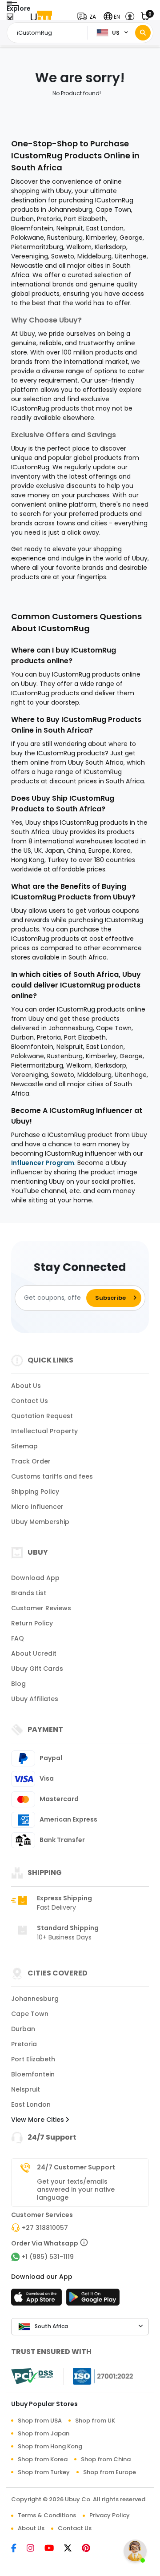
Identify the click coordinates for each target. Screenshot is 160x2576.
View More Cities (38, 2120)
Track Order (31, 1461)
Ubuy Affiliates (35, 1699)
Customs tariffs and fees (52, 1476)
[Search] (143, 33)
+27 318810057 (45, 2228)
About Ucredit (34, 1653)
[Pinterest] (90, 2549)
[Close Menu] (10, 19)
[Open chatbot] (135, 2551)
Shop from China (106, 2459)
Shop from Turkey (44, 2472)
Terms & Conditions (47, 2515)
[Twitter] (73, 2549)
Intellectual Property (44, 1431)
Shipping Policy (35, 1492)
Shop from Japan (44, 2433)
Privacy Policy (110, 2515)
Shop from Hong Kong (50, 2446)
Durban (23, 2029)
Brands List (29, 1593)
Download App (35, 1578)
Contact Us (30, 1401)
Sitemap (24, 1446)
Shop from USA (40, 2421)
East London (31, 2104)
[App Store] (38, 2300)
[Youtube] (54, 2549)
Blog (18, 1684)
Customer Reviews (41, 1608)
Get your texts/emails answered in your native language (76, 2189)
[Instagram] (36, 2549)
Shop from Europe (110, 2472)
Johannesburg (35, 1999)
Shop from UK (95, 2421)
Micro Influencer (37, 1507)
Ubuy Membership (40, 1522)
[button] (89, 17)
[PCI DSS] (32, 2376)
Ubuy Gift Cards (37, 1669)
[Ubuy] (41, 17)
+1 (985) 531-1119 (48, 2257)
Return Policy (32, 1623)
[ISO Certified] (99, 2376)
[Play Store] (93, 2300)
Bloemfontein (33, 2074)
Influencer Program (43, 1163)
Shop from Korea (43, 2459)
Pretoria (24, 2044)
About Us (26, 1386)
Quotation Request (42, 1416)
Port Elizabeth (33, 2059)
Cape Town (30, 2014)
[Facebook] (19, 2549)
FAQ (18, 1638)
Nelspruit (26, 2089)
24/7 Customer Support (76, 2167)
